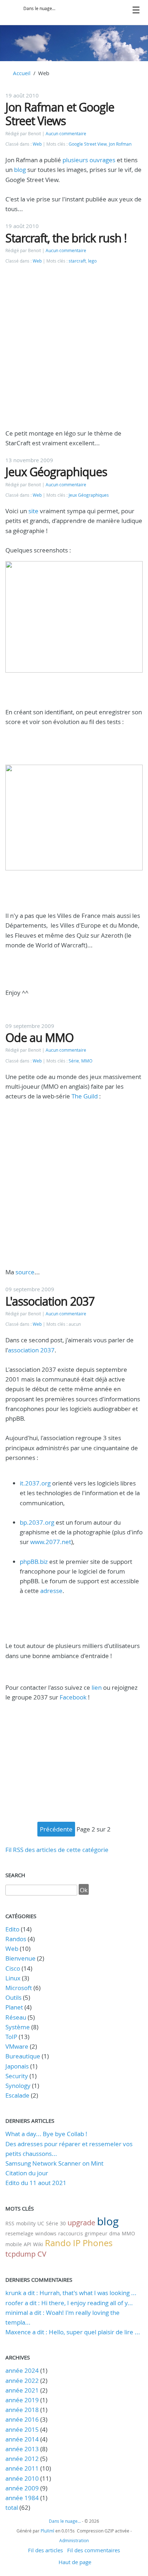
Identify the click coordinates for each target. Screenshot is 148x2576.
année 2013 (22, 2449)
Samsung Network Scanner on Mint (54, 2163)
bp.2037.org (37, 1522)
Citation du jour (27, 2173)
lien (97, 1687)
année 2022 (22, 2381)
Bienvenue (20, 1958)
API (27, 2244)
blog (21, 170)
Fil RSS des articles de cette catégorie (57, 1850)
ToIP (11, 2037)
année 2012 (22, 2459)
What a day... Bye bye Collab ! (46, 2134)
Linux (13, 1978)
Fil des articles (45, 2550)
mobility (26, 2223)
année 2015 (22, 2429)
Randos (16, 1939)
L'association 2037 (50, 1301)
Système (18, 2027)
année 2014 (22, 2439)
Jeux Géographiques (56, 472)
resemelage (19, 2233)
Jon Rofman (120, 144)
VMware (17, 2046)
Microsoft (19, 1988)
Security (17, 2076)
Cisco (13, 1968)
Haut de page (75, 2562)
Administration (74, 2540)
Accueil (22, 73)
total (12, 2507)
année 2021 (22, 2390)
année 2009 (22, 2488)
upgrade (81, 2223)
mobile (14, 2244)
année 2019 (22, 2400)
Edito (12, 1929)
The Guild (85, 1096)
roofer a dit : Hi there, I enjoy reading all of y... (69, 2303)
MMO (87, 1061)
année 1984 (22, 2498)
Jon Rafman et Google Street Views (60, 114)
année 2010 (22, 2478)
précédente (56, 1829)
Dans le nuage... (39, 8)
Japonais (17, 2066)
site (34, 511)
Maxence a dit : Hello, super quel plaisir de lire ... (73, 2332)
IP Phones (93, 2243)
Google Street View (88, 144)
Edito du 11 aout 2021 (36, 2183)
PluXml (47, 2531)
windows (46, 2233)
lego (92, 261)
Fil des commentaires (94, 2550)
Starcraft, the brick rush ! (66, 238)
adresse (51, 1591)
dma (115, 2233)
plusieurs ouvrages (89, 160)
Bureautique (23, 2056)
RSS (10, 2223)
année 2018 (22, 2410)
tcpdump (20, 2254)
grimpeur (96, 2233)
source (25, 1272)
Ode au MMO (40, 1037)
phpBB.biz (34, 1562)
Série (74, 1061)
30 (63, 2223)
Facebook (74, 1697)
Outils (13, 1997)
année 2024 (22, 2370)
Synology (18, 2086)
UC (41, 2223)
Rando (58, 2243)
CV (42, 2254)
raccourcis (71, 2233)
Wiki (38, 2244)
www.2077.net (51, 1542)
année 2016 (22, 2419)
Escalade (17, 2095)
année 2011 (22, 2468)
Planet (14, 2007)
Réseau (16, 2017)
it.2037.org (35, 1483)
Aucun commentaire (66, 134)
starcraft (77, 261)
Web (37, 144)
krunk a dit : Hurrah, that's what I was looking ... (71, 2293)
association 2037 (31, 1350)
